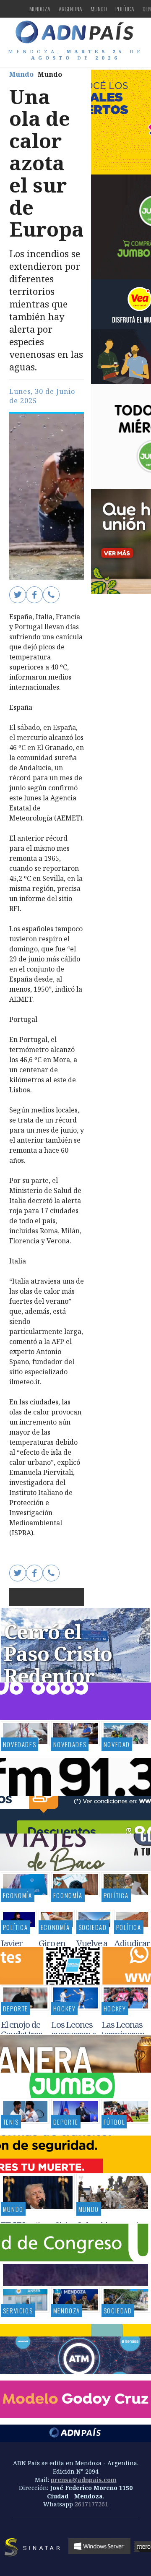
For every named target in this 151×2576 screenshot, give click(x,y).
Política (125, 9)
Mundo (99, 9)
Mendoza (40, 9)
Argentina (70, 9)
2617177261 (91, 2504)
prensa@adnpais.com (84, 2480)
